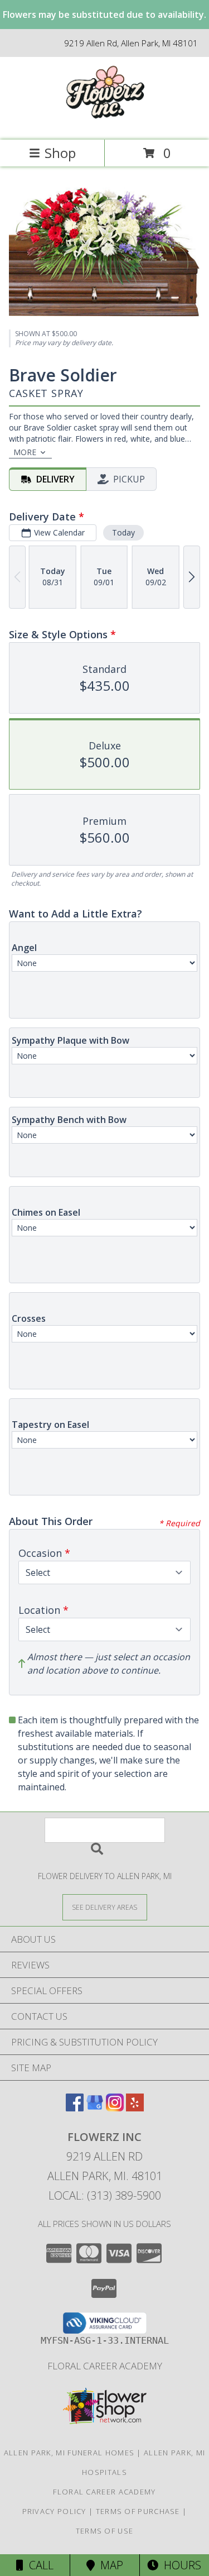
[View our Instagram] (115, 2108)
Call (38, 2565)
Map (109, 2565)
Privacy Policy (54, 2511)
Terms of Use (105, 2531)
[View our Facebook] (75, 2108)
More (25, 452)
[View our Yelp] (135, 2108)
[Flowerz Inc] (104, 124)
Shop (60, 153)
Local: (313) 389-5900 (105, 2195)
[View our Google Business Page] (95, 2108)
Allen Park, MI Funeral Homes (69, 2453)
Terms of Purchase (138, 2511)
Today (123, 532)
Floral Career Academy (105, 2366)
